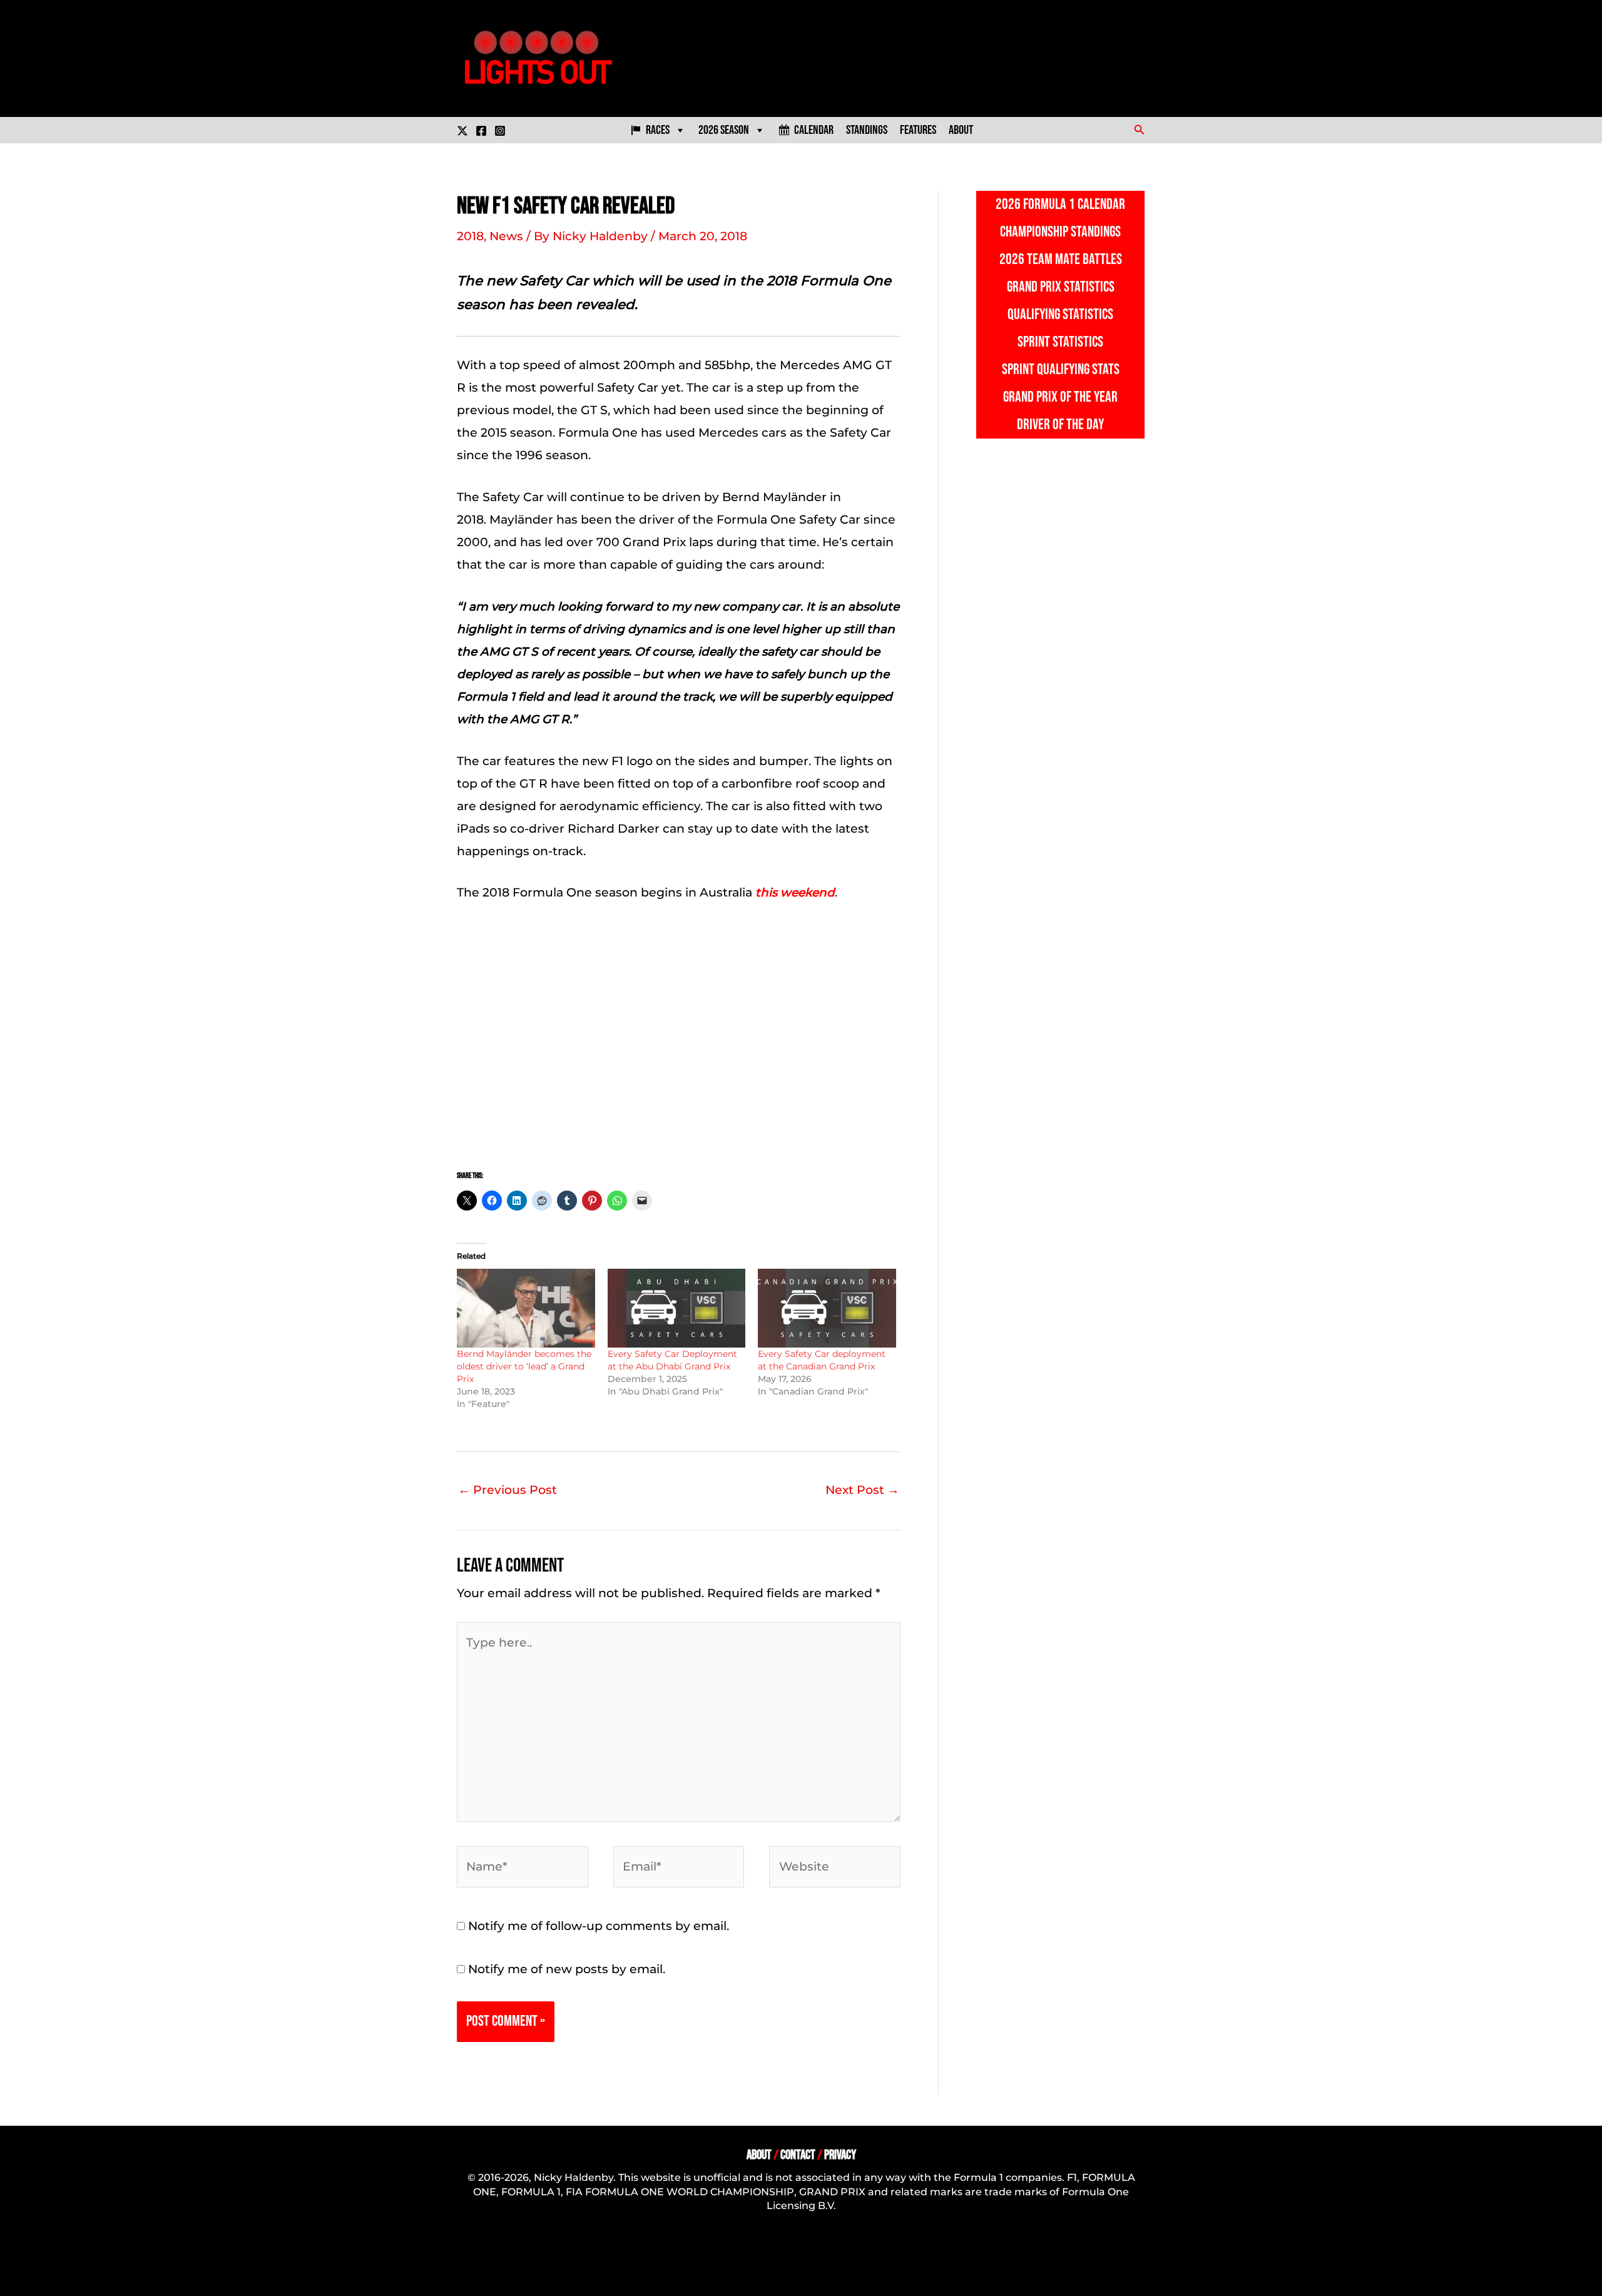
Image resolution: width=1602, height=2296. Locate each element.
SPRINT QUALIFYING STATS (1061, 369)
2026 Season (724, 130)
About (961, 130)
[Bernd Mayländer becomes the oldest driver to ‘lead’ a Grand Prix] (526, 1308)
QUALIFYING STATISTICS (1060, 314)
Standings (867, 130)
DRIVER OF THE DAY (1060, 424)
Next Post (862, 1490)
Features (918, 130)
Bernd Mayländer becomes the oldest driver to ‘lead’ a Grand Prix (524, 1366)
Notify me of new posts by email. (567, 1969)
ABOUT (759, 2155)
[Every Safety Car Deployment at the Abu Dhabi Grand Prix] (677, 1308)
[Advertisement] (679, 1034)
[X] (462, 131)
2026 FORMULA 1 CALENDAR (1060, 204)
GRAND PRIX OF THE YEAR (1060, 397)
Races (658, 130)
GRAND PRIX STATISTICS (1061, 287)
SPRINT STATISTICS (1060, 342)
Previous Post (508, 1490)
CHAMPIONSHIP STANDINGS (1060, 232)
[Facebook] (481, 131)
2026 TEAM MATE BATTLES (1061, 259)
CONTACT (798, 2155)
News (506, 236)
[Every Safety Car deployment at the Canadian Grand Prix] (827, 1308)
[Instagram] (500, 131)
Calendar (814, 130)
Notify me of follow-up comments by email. (599, 1926)
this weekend (795, 892)
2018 (470, 236)
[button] (1140, 130)
